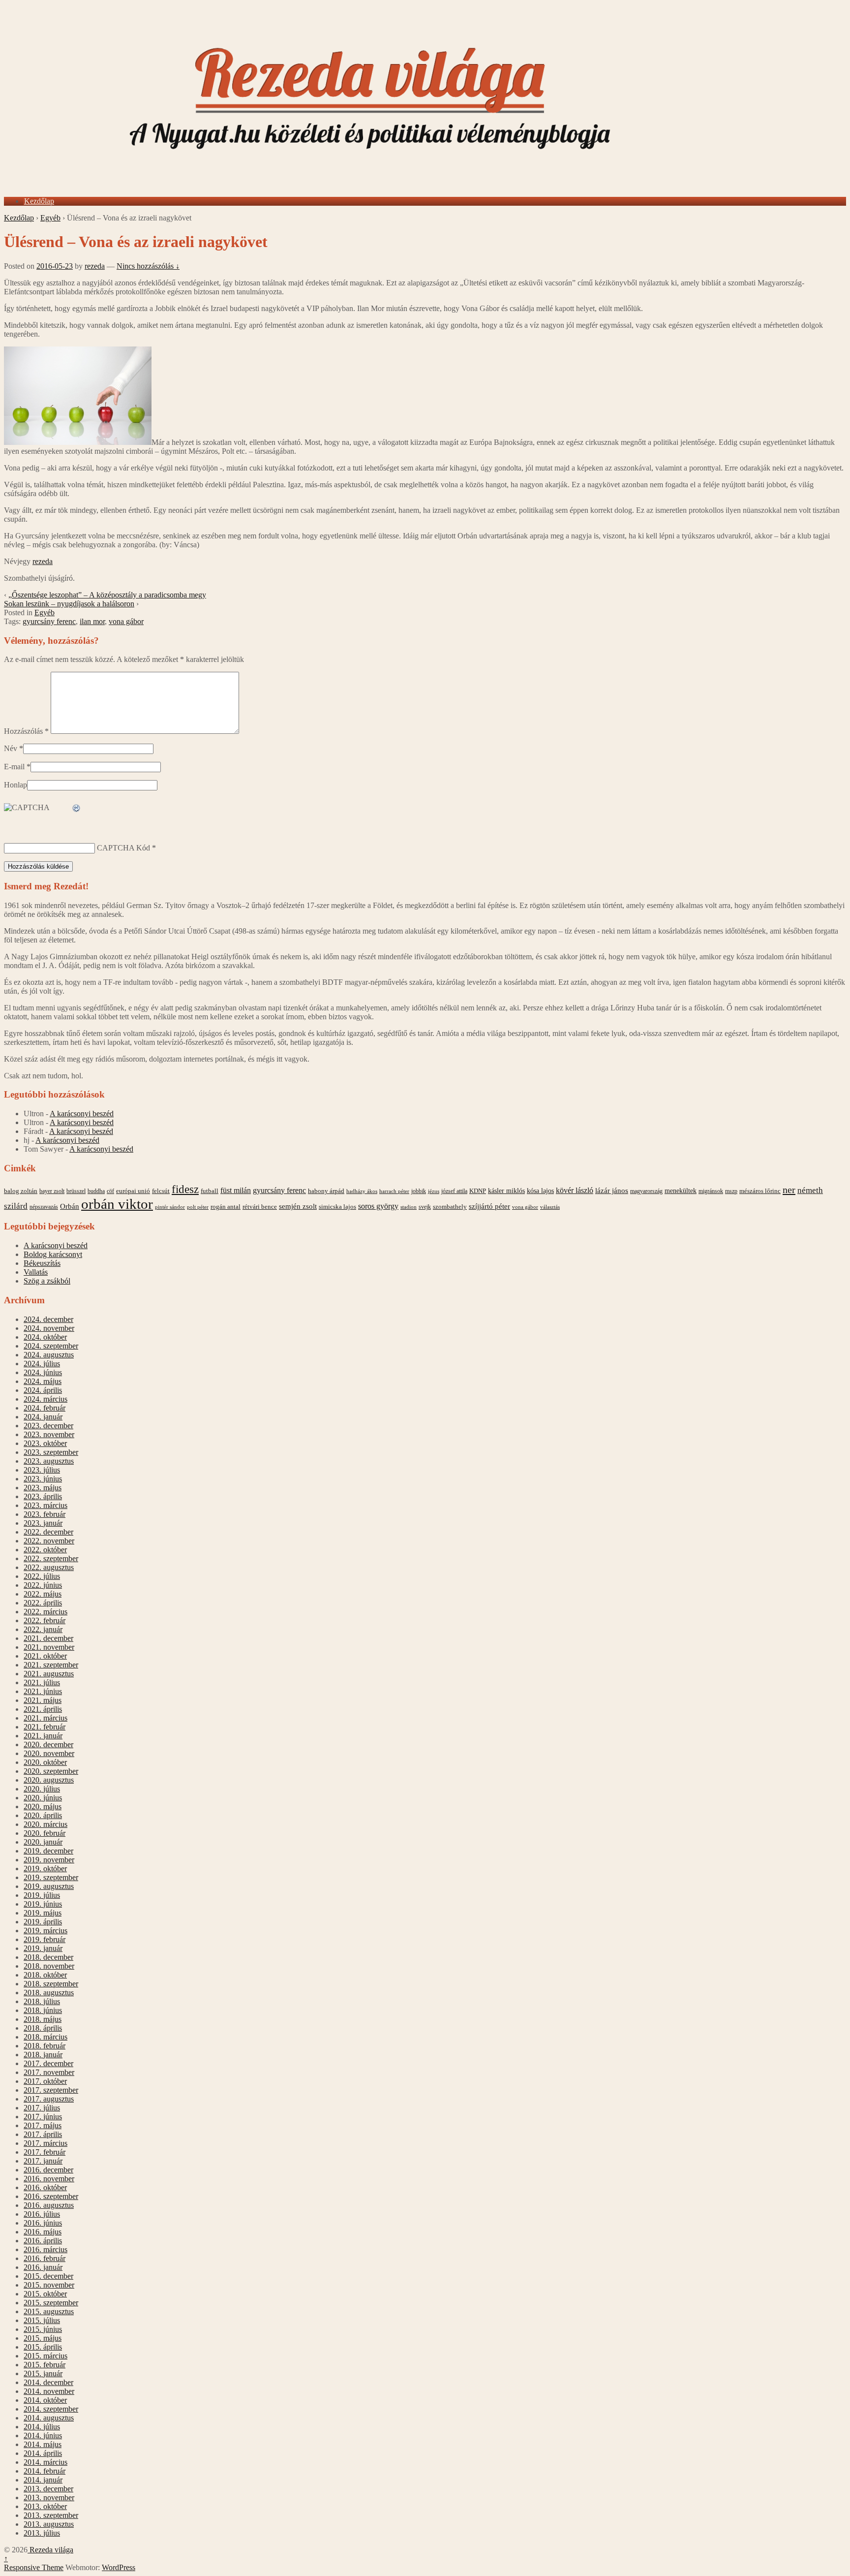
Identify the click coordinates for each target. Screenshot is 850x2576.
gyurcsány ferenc (49, 621)
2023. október (45, 1443)
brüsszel (76, 1191)
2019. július (42, 1895)
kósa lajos (540, 1191)
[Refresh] (77, 808)
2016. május (43, 2232)
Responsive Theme (34, 2567)
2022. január (43, 1629)
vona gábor (126, 621)
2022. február (45, 1620)
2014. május (43, 2444)
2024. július (42, 1364)
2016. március (46, 2249)
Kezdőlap (39, 201)
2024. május (43, 1381)
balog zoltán (21, 1191)
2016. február (45, 2258)
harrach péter (394, 1191)
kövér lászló (575, 1190)
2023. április (43, 1496)
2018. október (45, 1975)
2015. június (43, 2329)
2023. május (43, 1488)
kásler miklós (506, 1191)
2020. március (46, 1824)
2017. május (43, 2125)
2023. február (45, 1514)
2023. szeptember (51, 1452)
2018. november (49, 1966)
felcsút (161, 1191)
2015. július (42, 2320)
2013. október (45, 2506)
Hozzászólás (26, 731)
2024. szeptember (51, 1346)
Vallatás (36, 1272)
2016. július (42, 2214)
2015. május (43, 2338)
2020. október (45, 1762)
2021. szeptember (51, 1665)
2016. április (43, 2241)
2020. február (45, 1833)
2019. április (43, 1922)
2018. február (45, 2046)
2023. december (48, 1426)
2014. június (43, 2435)
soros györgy (378, 1206)
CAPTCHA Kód (123, 848)
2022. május (43, 1594)
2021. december (48, 1638)
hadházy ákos (362, 1191)
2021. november (49, 1647)
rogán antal (226, 1207)
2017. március (46, 2143)
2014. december (48, 2382)
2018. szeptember (51, 1984)
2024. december (48, 1319)
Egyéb (50, 218)
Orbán (70, 1206)
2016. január (43, 2267)
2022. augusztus (49, 1567)
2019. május (43, 1913)
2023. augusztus (49, 1461)
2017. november (49, 2072)
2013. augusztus (49, 2524)
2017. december (48, 2063)
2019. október (45, 1869)
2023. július (42, 1470)
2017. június (43, 2117)
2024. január (43, 1417)
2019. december (48, 1851)
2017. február (45, 2152)
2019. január (43, 1948)
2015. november (49, 2285)
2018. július (42, 2001)
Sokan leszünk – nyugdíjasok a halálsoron (69, 604)
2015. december (48, 2276)
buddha (96, 1191)
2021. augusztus (49, 1674)
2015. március (46, 2356)
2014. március (46, 2462)
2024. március (46, 1399)
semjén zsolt (298, 1206)
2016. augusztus (49, 2205)
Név (11, 748)
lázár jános (612, 1191)
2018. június (43, 2010)
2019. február (45, 1939)
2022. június (43, 1585)
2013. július (42, 2533)
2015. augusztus (49, 2311)
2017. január (43, 2161)
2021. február (45, 1727)
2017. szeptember (51, 2090)
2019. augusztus (49, 1886)
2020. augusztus (49, 1780)
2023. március (46, 1505)
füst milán (236, 1191)
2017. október (45, 2081)
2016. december (48, 2170)
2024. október (45, 1337)
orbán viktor (117, 1204)
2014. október (45, 2400)
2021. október (45, 1656)
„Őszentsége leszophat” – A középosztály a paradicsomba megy (107, 595)
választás (550, 1207)
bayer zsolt (52, 1191)
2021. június (43, 1691)
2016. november (49, 2179)
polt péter (198, 1207)
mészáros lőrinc (760, 1191)
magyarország (646, 1191)
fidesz (185, 1189)
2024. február (45, 1408)
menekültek (681, 1191)
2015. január (43, 2373)
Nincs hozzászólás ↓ (148, 266)
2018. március (46, 2037)
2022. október (45, 1550)
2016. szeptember (51, 2196)
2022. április (43, 1603)
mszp (731, 1191)
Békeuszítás (42, 1263)
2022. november (49, 1541)
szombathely (450, 1207)
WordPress (119, 2567)
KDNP (478, 1191)
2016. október (45, 2187)
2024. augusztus (49, 1355)
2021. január (43, 1736)
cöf (110, 1191)
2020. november (49, 1753)
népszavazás (44, 1207)
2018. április (43, 2028)
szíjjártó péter (489, 1206)
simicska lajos (337, 1207)
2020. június (43, 1798)
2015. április (43, 2347)
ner (789, 1190)
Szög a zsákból (47, 1281)
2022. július (42, 1576)
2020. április (43, 1815)
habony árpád (326, 1191)
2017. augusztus (49, 2099)
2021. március (46, 1718)
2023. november (49, 1434)
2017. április (43, 2134)
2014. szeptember (51, 2409)
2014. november (49, 2391)
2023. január (43, 1523)
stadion (409, 1207)
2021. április (43, 1709)
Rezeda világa (50, 2550)
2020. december (48, 1744)
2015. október (45, 2294)
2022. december (48, 1532)
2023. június (43, 1479)
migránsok (711, 1191)
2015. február (45, 2365)
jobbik (419, 1191)
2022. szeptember (51, 1558)
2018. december (48, 1957)
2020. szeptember (51, 1771)
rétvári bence (260, 1207)
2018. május (43, 2019)
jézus (434, 1191)
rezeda (95, 266)
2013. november (49, 2497)
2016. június (43, 2223)
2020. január (43, 1842)
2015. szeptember (51, 2303)
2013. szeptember (51, 2515)
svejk (425, 1207)
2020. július (42, 1789)
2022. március (46, 1612)
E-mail (14, 767)
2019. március (46, 1931)
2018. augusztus (49, 1993)
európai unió (133, 1191)
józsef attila (454, 1191)
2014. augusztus (49, 2418)
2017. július (42, 2108)
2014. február (45, 2471)
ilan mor (92, 621)
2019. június (43, 1904)
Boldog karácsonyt (53, 1254)
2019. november (49, 1860)
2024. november (49, 1328)
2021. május (43, 1700)
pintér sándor (170, 1207)
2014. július (42, 2427)
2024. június (43, 1372)
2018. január (43, 2055)
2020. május (43, 1806)
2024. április (43, 1390)
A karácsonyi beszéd (82, 1114)
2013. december (48, 2489)
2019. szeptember (51, 1877)
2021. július (42, 1682)
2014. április (43, 2453)
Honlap (15, 785)
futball (210, 1191)
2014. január (43, 2480)
